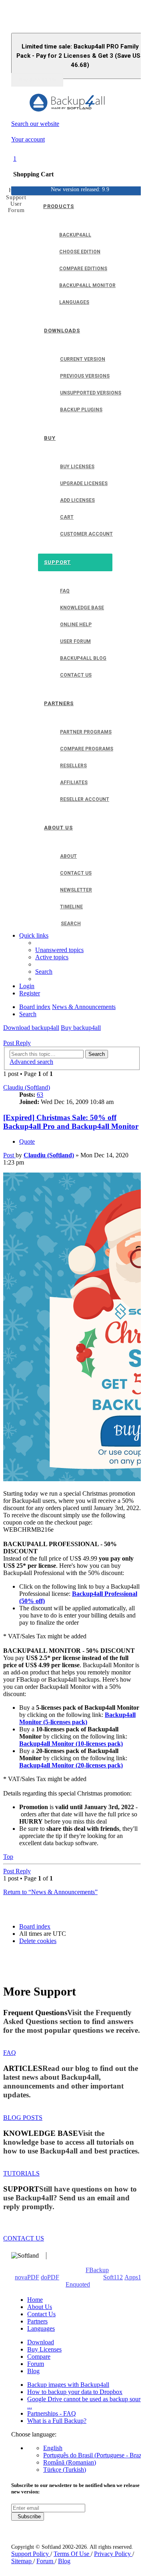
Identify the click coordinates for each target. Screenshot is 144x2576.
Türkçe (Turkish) (65, 2470)
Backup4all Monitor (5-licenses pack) (77, 1718)
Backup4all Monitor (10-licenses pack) (71, 1744)
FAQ (10, 2053)
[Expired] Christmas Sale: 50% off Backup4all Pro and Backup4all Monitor (71, 1122)
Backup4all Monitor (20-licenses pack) (71, 1765)
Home (35, 2300)
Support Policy (31, 2554)
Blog (33, 2371)
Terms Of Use (72, 2554)
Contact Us (41, 2314)
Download (41, 2342)
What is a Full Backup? (57, 2421)
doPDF (50, 2277)
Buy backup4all (81, 1028)
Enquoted (78, 2284)
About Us (40, 2307)
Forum (36, 2364)
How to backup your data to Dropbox (75, 2392)
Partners (37, 2321)
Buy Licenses (44, 2349)
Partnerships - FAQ (52, 2413)
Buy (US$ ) (37, 80)
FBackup (97, 2270)
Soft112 (113, 2277)
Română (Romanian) (70, 2462)
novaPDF (27, 2277)
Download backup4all (31, 1028)
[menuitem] (59, 950)
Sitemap (22, 2561)
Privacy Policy (113, 2554)
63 (40, 1095)
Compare (39, 2357)
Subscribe (28, 2516)
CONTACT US (24, 2238)
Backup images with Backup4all (68, 2385)
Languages (41, 2328)
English (53, 2448)
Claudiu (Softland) (27, 1087)
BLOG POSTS (23, 2118)
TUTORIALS (21, 2173)
